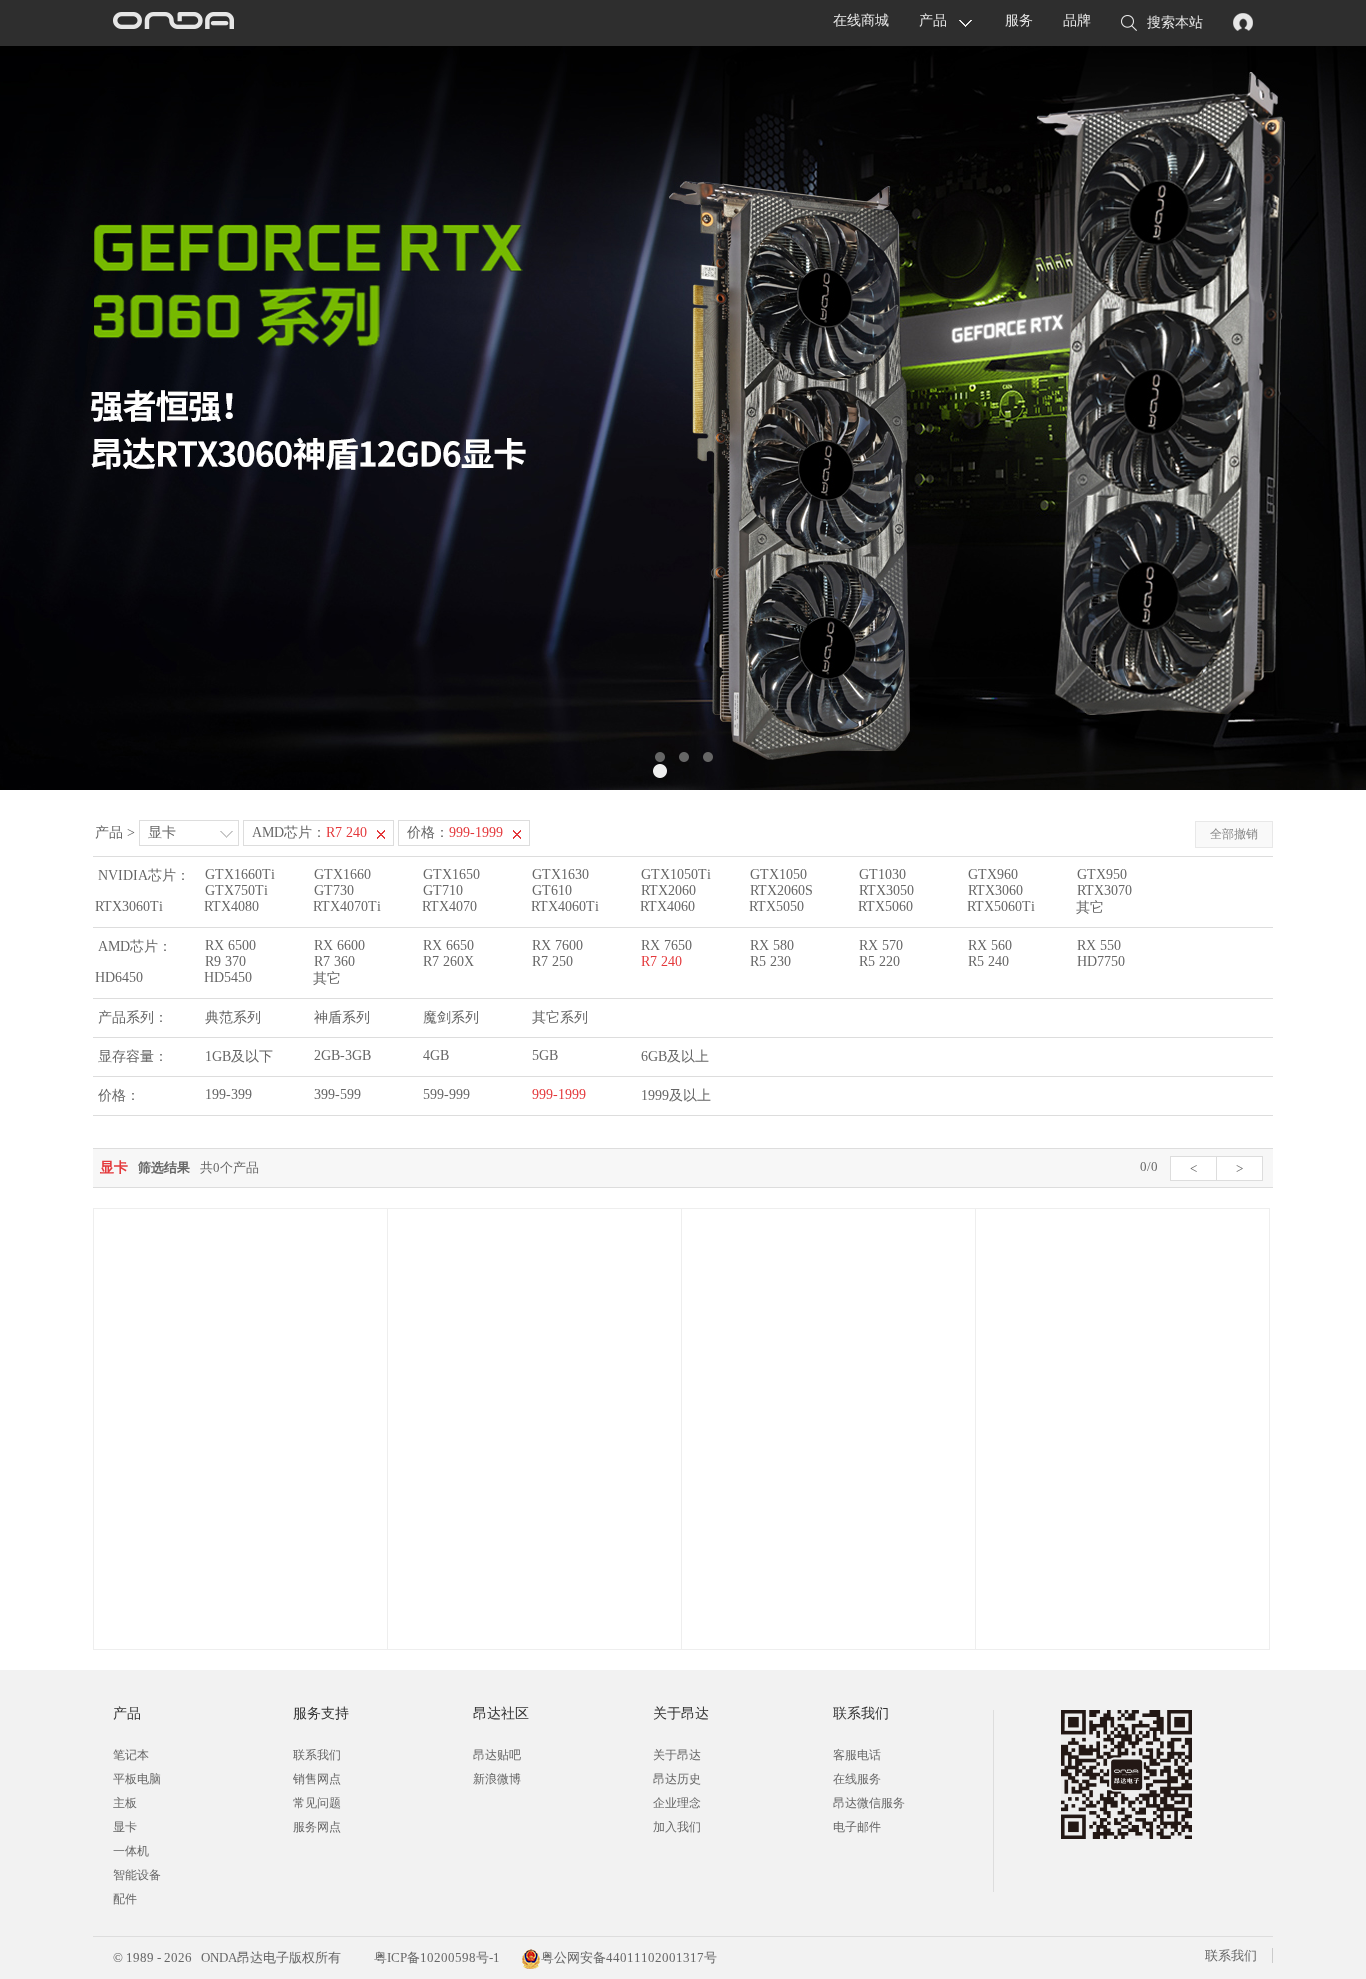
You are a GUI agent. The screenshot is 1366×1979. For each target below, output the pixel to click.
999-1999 (559, 1094)
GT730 (334, 890)
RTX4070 (449, 906)
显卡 (162, 832)
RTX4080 (231, 906)
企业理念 (677, 1803)
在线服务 (857, 1779)
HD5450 (228, 977)
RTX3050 (886, 890)
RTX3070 (1104, 890)
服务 (1019, 20)
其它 (1090, 907)
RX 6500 (230, 945)
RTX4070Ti (347, 906)
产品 (933, 20)
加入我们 (677, 1827)
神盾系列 (342, 1017)
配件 (125, 1899)
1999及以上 (676, 1095)
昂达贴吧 (497, 1755)
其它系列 (560, 1017)
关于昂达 (677, 1755)
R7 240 (661, 961)
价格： (455, 832)
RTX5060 (885, 906)
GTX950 (1102, 874)
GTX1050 (778, 874)
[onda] (173, 23)
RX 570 (881, 945)
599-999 (446, 1094)
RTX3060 (995, 890)
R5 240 (988, 961)
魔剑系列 (451, 1017)
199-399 (228, 1094)
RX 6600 (339, 945)
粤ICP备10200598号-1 (435, 1957)
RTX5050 (776, 906)
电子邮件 (857, 1827)
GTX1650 (451, 874)
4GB (436, 1055)
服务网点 (317, 1827)
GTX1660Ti (240, 874)
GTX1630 (560, 874)
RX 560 (990, 945)
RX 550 (1099, 945)
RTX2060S (781, 890)
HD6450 (119, 977)
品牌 (1077, 20)
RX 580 (772, 945)
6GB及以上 (675, 1056)
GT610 (552, 890)
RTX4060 (667, 906)
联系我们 (317, 1755)
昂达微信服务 (869, 1803)
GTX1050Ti (676, 874)
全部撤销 (1234, 834)
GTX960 (993, 874)
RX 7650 (666, 945)
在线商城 (861, 20)
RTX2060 (668, 890)
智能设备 (137, 1875)
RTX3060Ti (129, 906)
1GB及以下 (239, 1056)
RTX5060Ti (1001, 906)
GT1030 (882, 874)
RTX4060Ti (565, 906)
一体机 (131, 1851)
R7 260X (448, 961)
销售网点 (317, 1779)
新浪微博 (497, 1779)
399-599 (337, 1094)
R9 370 (225, 961)
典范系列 (233, 1017)
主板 (125, 1803)
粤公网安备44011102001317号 (629, 1957)
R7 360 (334, 961)
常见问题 (317, 1803)
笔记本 (131, 1755)
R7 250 (552, 961)
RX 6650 (448, 945)
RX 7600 (557, 945)
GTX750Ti (236, 890)
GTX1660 (342, 874)
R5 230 (770, 961)
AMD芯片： (309, 832)
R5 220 (879, 961)
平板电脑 (137, 1779)
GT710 (443, 890)
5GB (545, 1055)
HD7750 (1101, 961)
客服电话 (857, 1755)
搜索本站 (1175, 22)
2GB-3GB (342, 1055)
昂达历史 (677, 1779)
